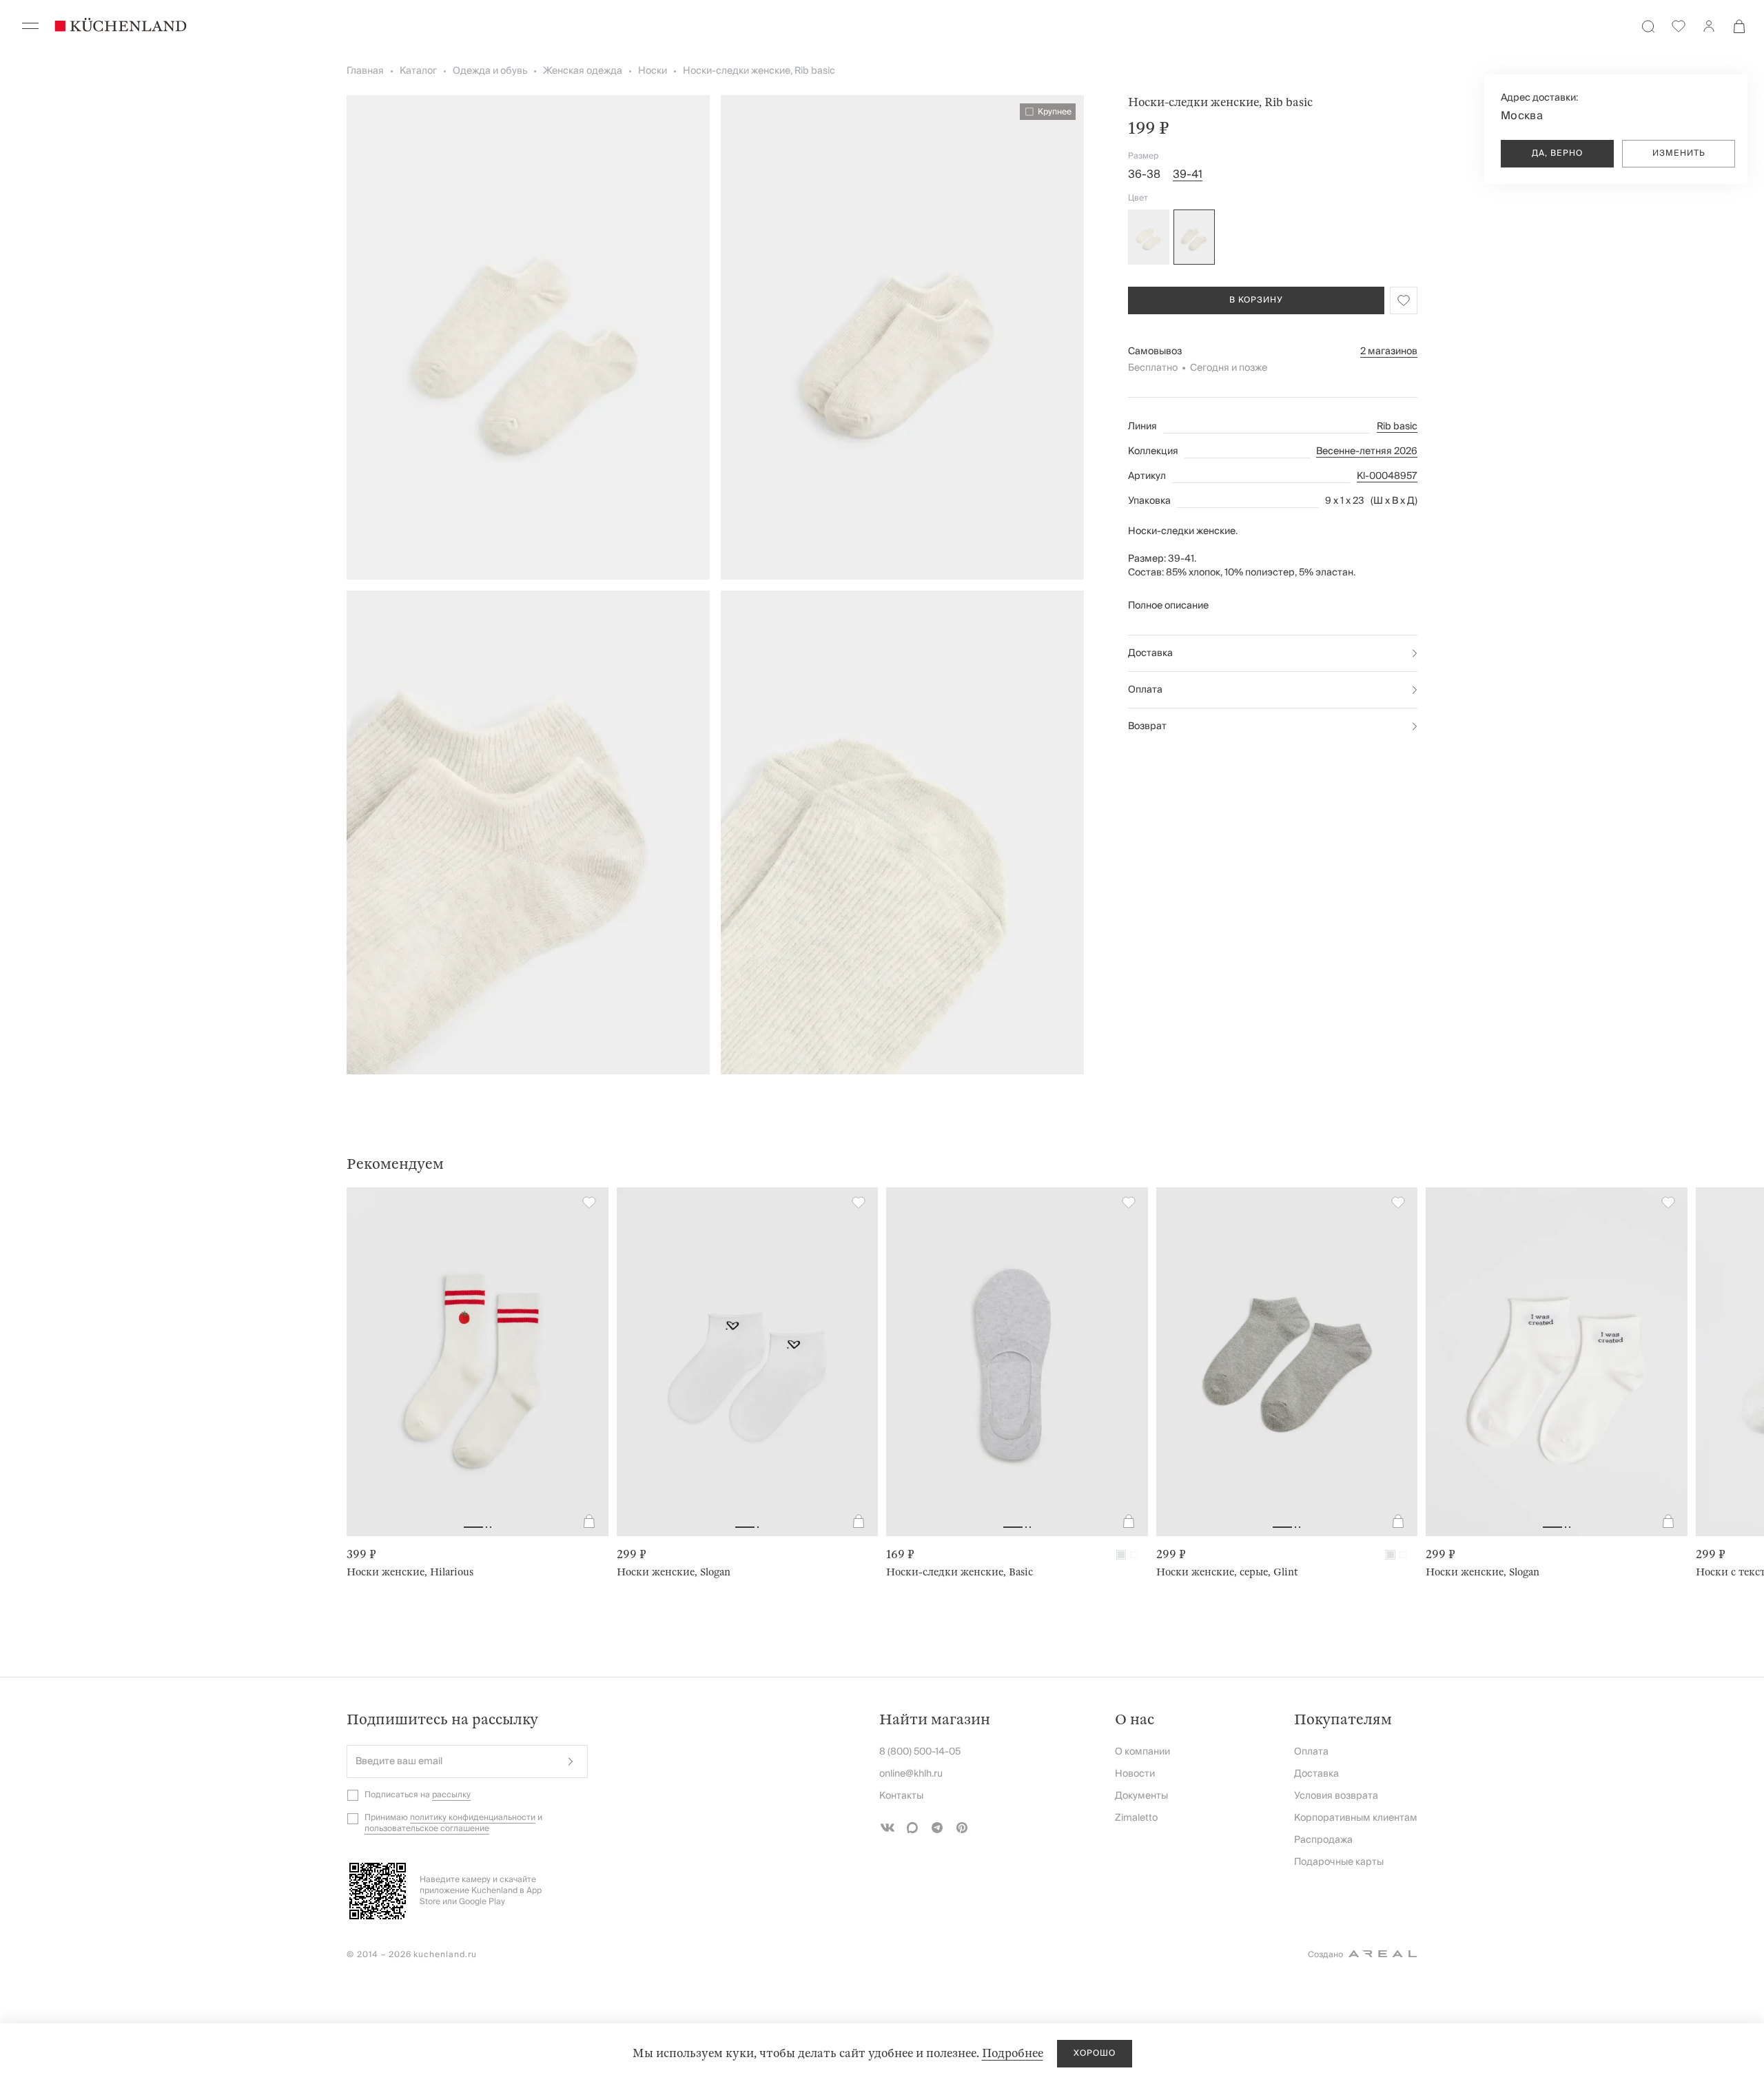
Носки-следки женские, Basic (960, 1572)
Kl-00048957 (1387, 476)
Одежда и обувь (490, 71)
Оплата (1145, 690)
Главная (365, 71)
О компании (1142, 1752)
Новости (1135, 1774)
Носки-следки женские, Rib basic (759, 71)
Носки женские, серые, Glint (1227, 1572)
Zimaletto (1136, 1818)
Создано (1325, 1955)
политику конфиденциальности (473, 1818)
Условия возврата (1336, 1796)
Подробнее (1013, 2053)
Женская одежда (583, 71)
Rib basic (1397, 427)
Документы (1141, 1796)
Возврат (1147, 726)
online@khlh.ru (911, 1774)
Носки (653, 71)
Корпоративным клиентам (1356, 1818)
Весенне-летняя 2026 (1367, 451)
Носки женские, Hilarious (410, 1572)
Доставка (1150, 653)
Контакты (901, 1796)
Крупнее (1055, 112)
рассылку (451, 1795)
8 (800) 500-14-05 (920, 1752)
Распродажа (1323, 1840)
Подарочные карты (1339, 1862)
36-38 (1144, 174)
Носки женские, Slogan (674, 1572)
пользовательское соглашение (427, 1829)
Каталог (418, 71)
